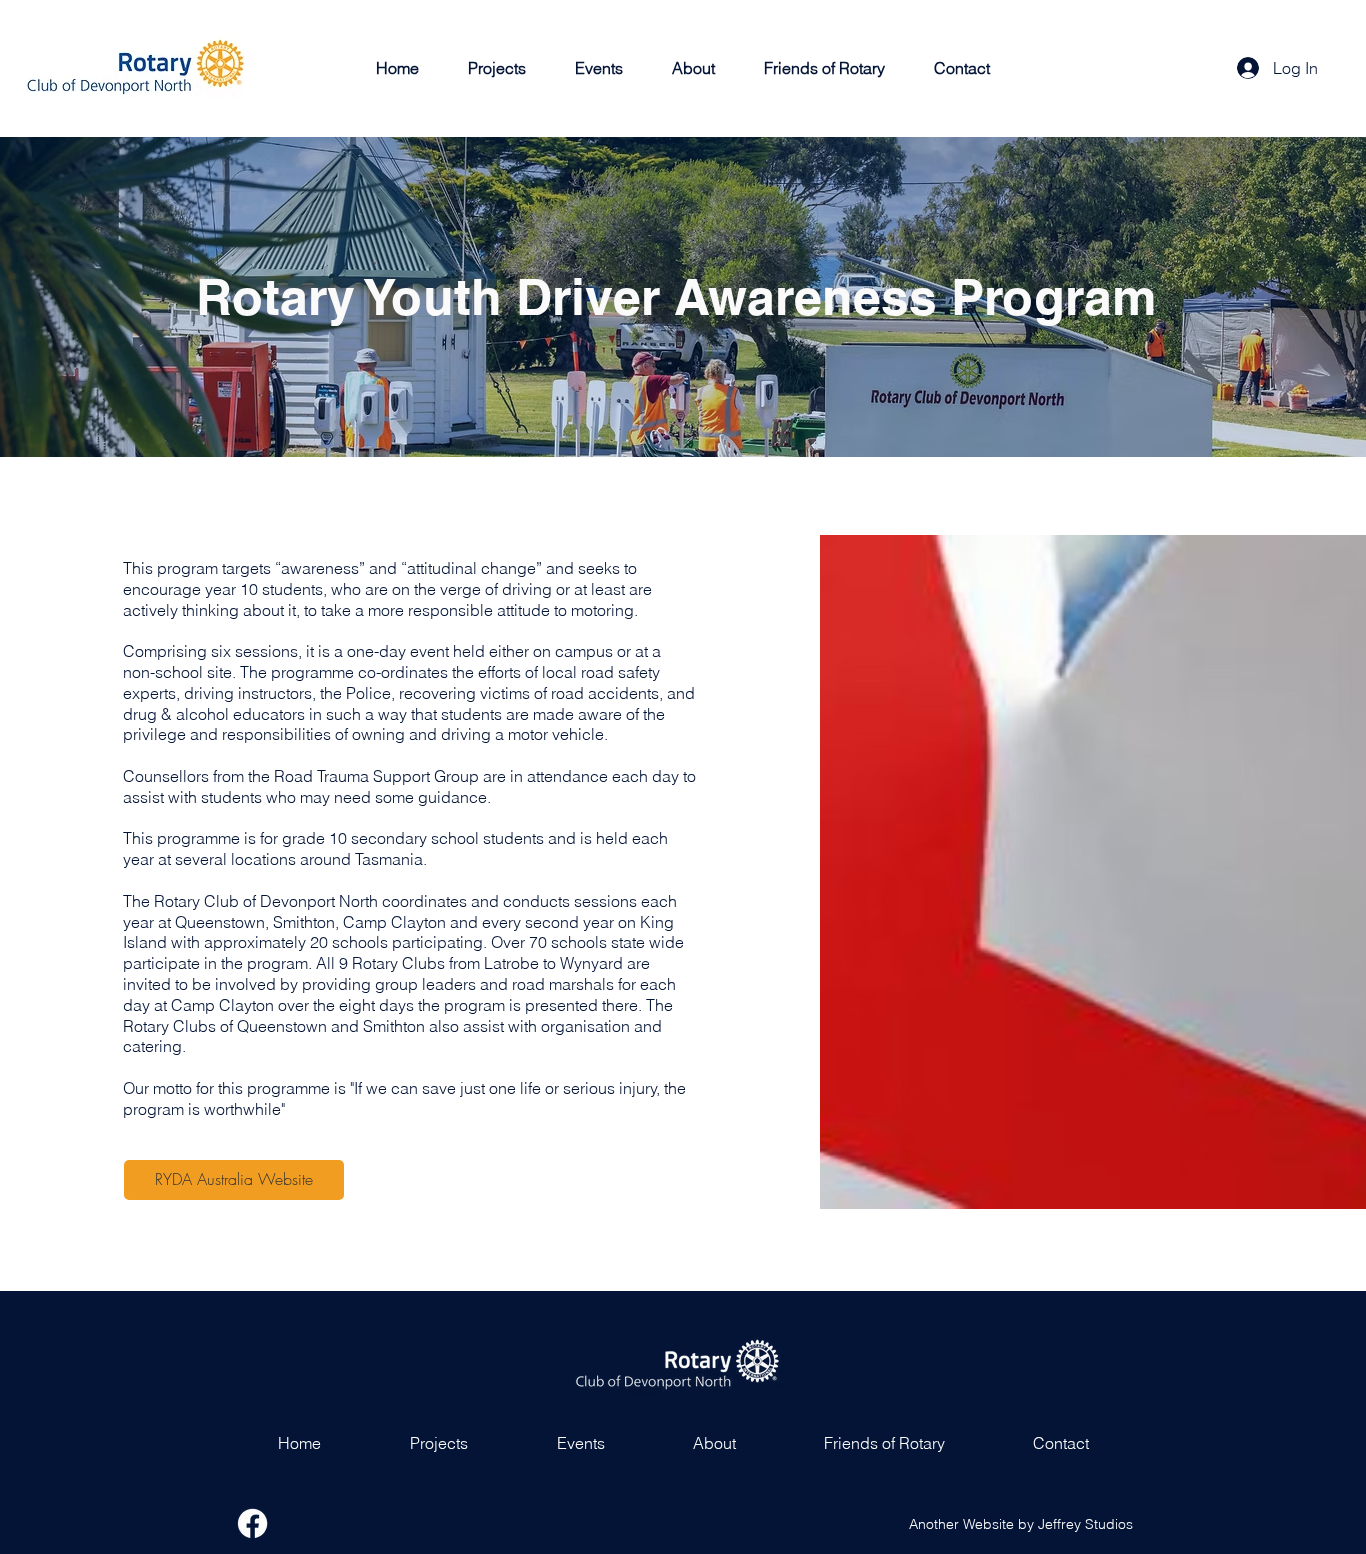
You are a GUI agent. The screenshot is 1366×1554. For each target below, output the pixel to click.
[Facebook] (252, 1523)
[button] (497, 68)
